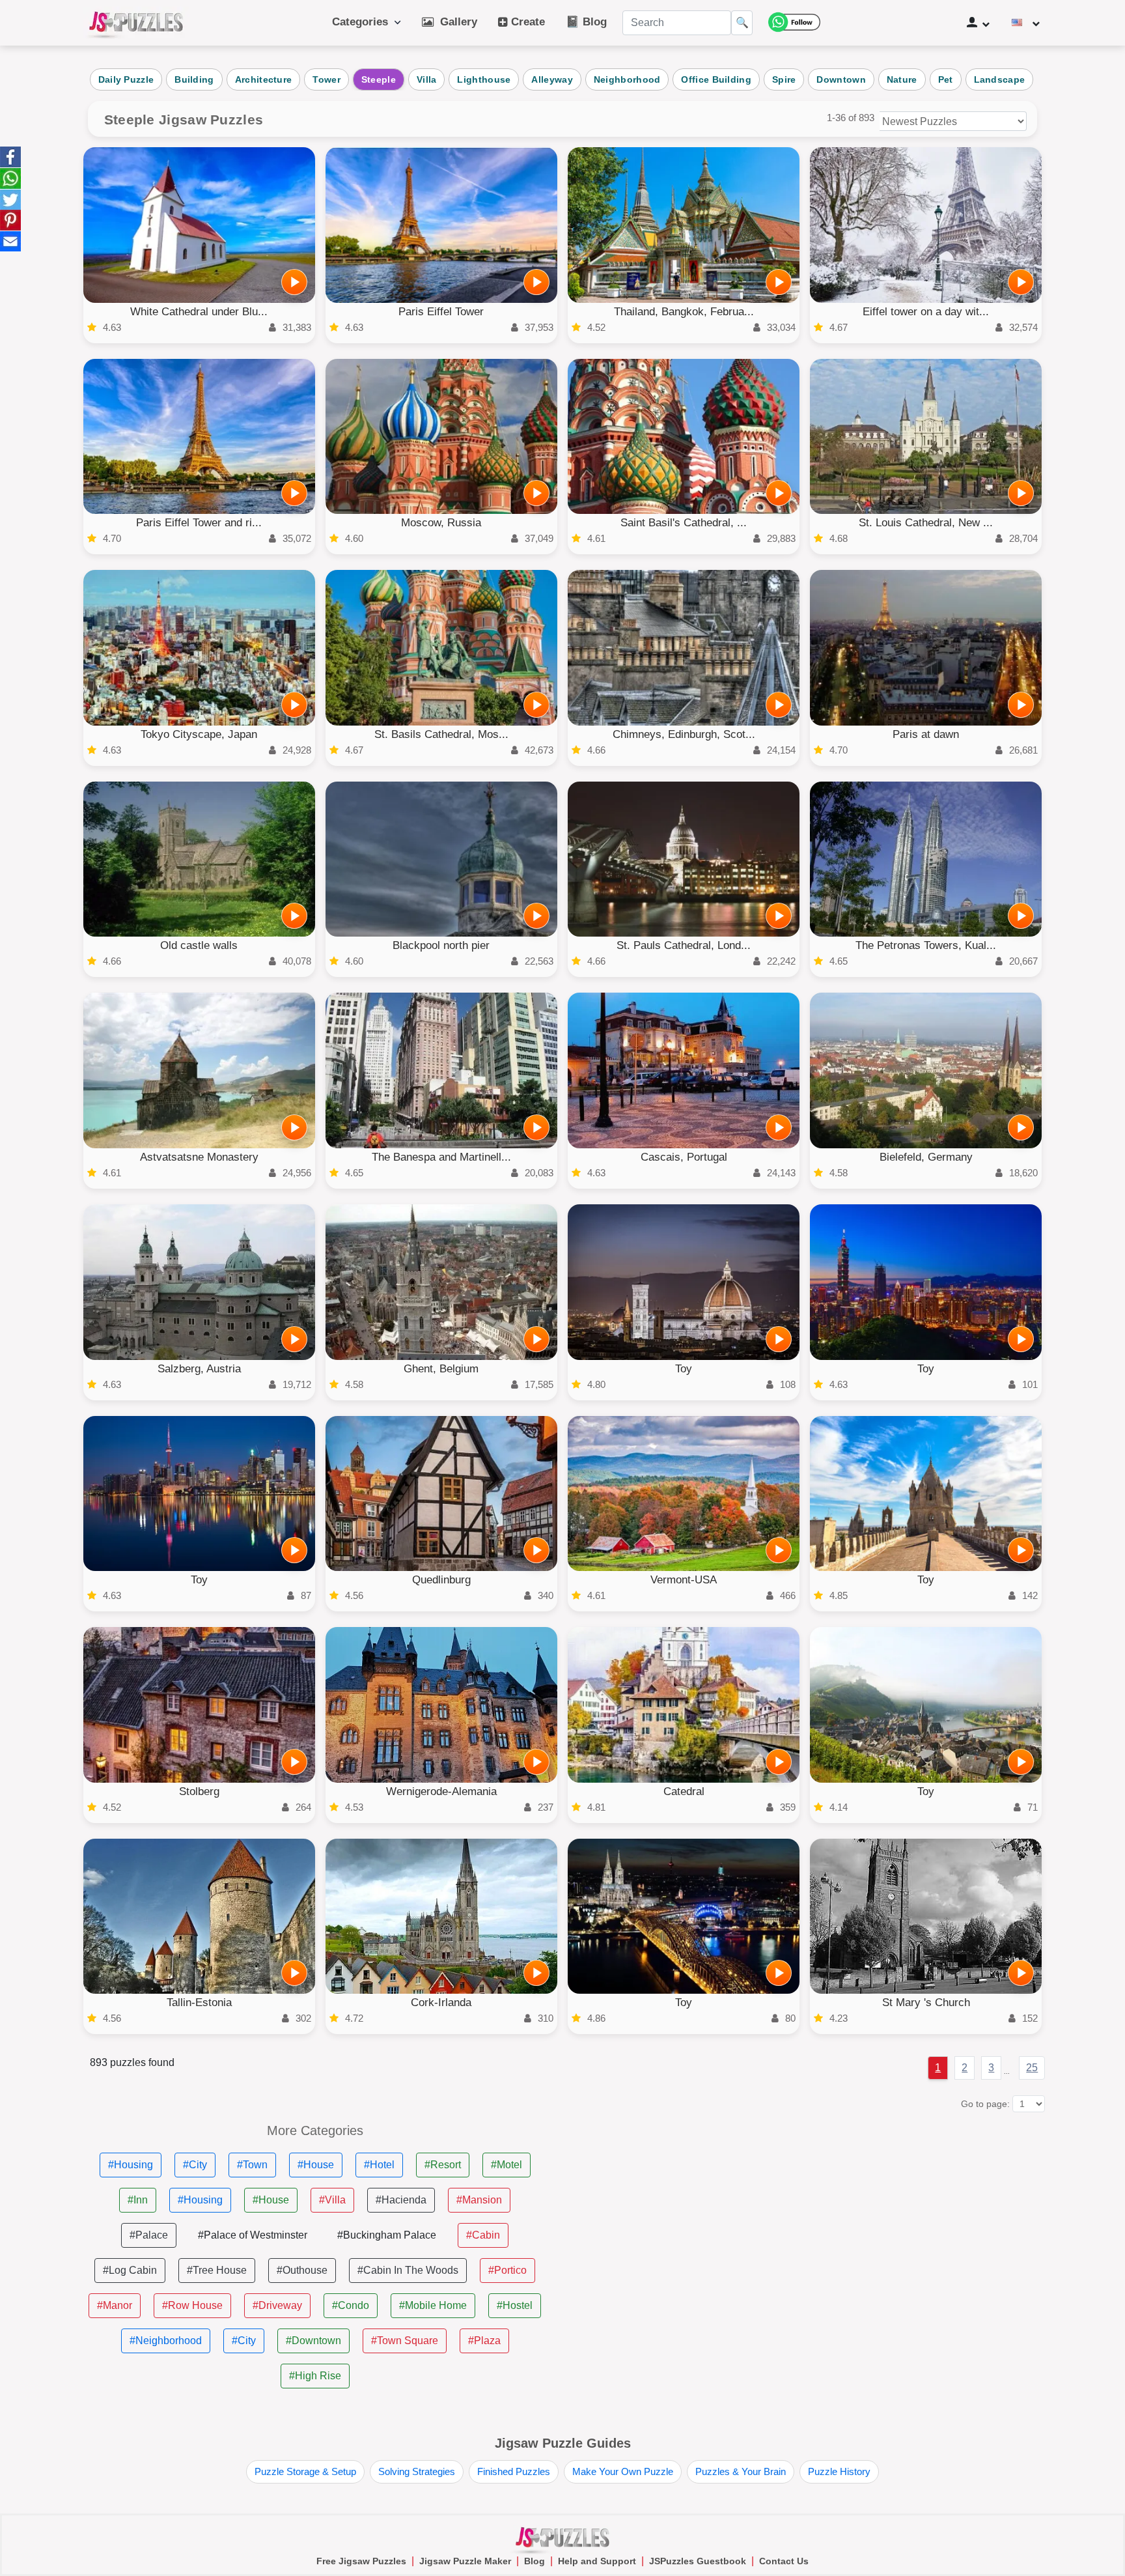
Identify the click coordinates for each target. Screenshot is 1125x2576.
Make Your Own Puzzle (623, 2471)
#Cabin (483, 2235)
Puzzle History (839, 2471)
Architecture (264, 79)
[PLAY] (294, 282)
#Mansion (479, 2200)
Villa (427, 79)
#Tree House (217, 2270)
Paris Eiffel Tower (441, 312)
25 (1032, 2068)
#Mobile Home (433, 2305)
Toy (684, 1369)
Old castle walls (199, 945)
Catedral (684, 1791)
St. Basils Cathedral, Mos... (441, 734)
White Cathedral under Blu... (199, 312)
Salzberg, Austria (199, 1369)
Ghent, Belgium (441, 1369)
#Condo (351, 2305)
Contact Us (784, 2561)
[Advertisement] (810, 2215)
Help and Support (597, 2561)
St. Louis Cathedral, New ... (926, 523)
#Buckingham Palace (387, 2235)
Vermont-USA (684, 1580)
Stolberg (199, 1791)
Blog (535, 2561)
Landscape (1000, 79)
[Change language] (1026, 23)
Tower (326, 79)
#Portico (507, 2270)
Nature (902, 79)
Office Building (716, 79)
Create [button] (526, 22)
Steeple (379, 79)
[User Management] (978, 23)
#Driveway (277, 2305)
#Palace (149, 2235)
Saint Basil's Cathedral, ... (684, 523)
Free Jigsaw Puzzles (361, 2561)
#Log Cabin (130, 2270)
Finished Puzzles (514, 2471)
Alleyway (552, 79)
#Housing (131, 2165)
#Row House (192, 2305)
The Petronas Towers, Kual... (926, 945)
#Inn (138, 2200)
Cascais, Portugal (684, 1157)
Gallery (455, 22)
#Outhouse (302, 2270)
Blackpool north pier (441, 945)
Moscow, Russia (441, 523)
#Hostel (515, 2305)
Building (194, 79)
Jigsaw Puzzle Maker (465, 2561)
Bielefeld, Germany (926, 1157)
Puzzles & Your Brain (741, 2471)
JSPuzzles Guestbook (698, 2561)
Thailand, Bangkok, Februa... (684, 312)
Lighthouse (484, 79)
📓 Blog (586, 22)
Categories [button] (363, 22)
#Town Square (405, 2341)
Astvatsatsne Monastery (199, 1157)
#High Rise (315, 2376)
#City (195, 2165)
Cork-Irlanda (441, 2003)
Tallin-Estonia (199, 2003)
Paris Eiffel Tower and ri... (199, 523)
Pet (946, 79)
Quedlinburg (441, 1580)
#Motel (507, 2165)
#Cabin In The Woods (408, 2270)
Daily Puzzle (126, 79)
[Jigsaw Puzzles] (136, 23)
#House (316, 2165)
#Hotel (379, 2165)
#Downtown (313, 2341)
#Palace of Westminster (253, 2235)
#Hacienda (401, 2200)
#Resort (443, 2165)
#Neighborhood (166, 2341)
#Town (252, 2165)
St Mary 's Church (926, 2003)
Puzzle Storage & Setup (305, 2471)
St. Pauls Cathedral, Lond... (684, 945)
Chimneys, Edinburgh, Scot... (684, 734)
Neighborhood (627, 79)
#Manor (115, 2305)
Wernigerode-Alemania (441, 1791)
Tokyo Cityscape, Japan (199, 734)
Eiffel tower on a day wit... (926, 312)
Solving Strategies (417, 2471)
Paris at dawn (926, 734)
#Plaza (484, 2341)
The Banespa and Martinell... (441, 1157)
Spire (784, 79)
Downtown (841, 79)
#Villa (332, 2200)
